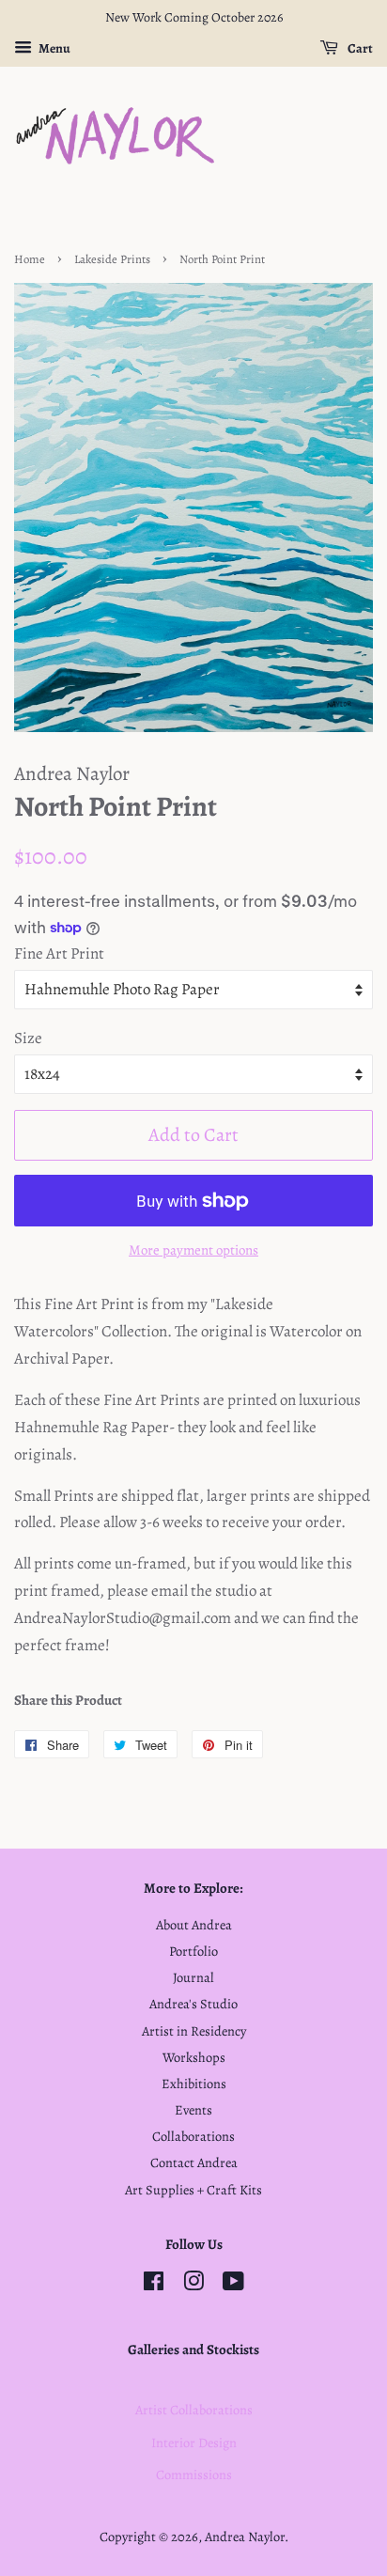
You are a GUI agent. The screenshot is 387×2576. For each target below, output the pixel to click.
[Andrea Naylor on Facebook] (154, 2285)
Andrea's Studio (193, 2004)
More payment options (193, 1250)
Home (30, 259)
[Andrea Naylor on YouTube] (233, 2285)
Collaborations (193, 2136)
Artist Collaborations (194, 2410)
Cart (359, 48)
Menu (54, 48)
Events (193, 2110)
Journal (193, 1977)
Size (28, 1038)
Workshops (194, 2057)
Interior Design (194, 2443)
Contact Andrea (194, 2162)
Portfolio (193, 1951)
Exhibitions (194, 2084)
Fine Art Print (59, 953)
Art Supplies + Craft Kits (193, 2190)
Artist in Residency (194, 2031)
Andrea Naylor (245, 2537)
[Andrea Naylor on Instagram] (193, 2285)
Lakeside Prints (112, 259)
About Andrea (194, 1925)
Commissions (194, 2475)
